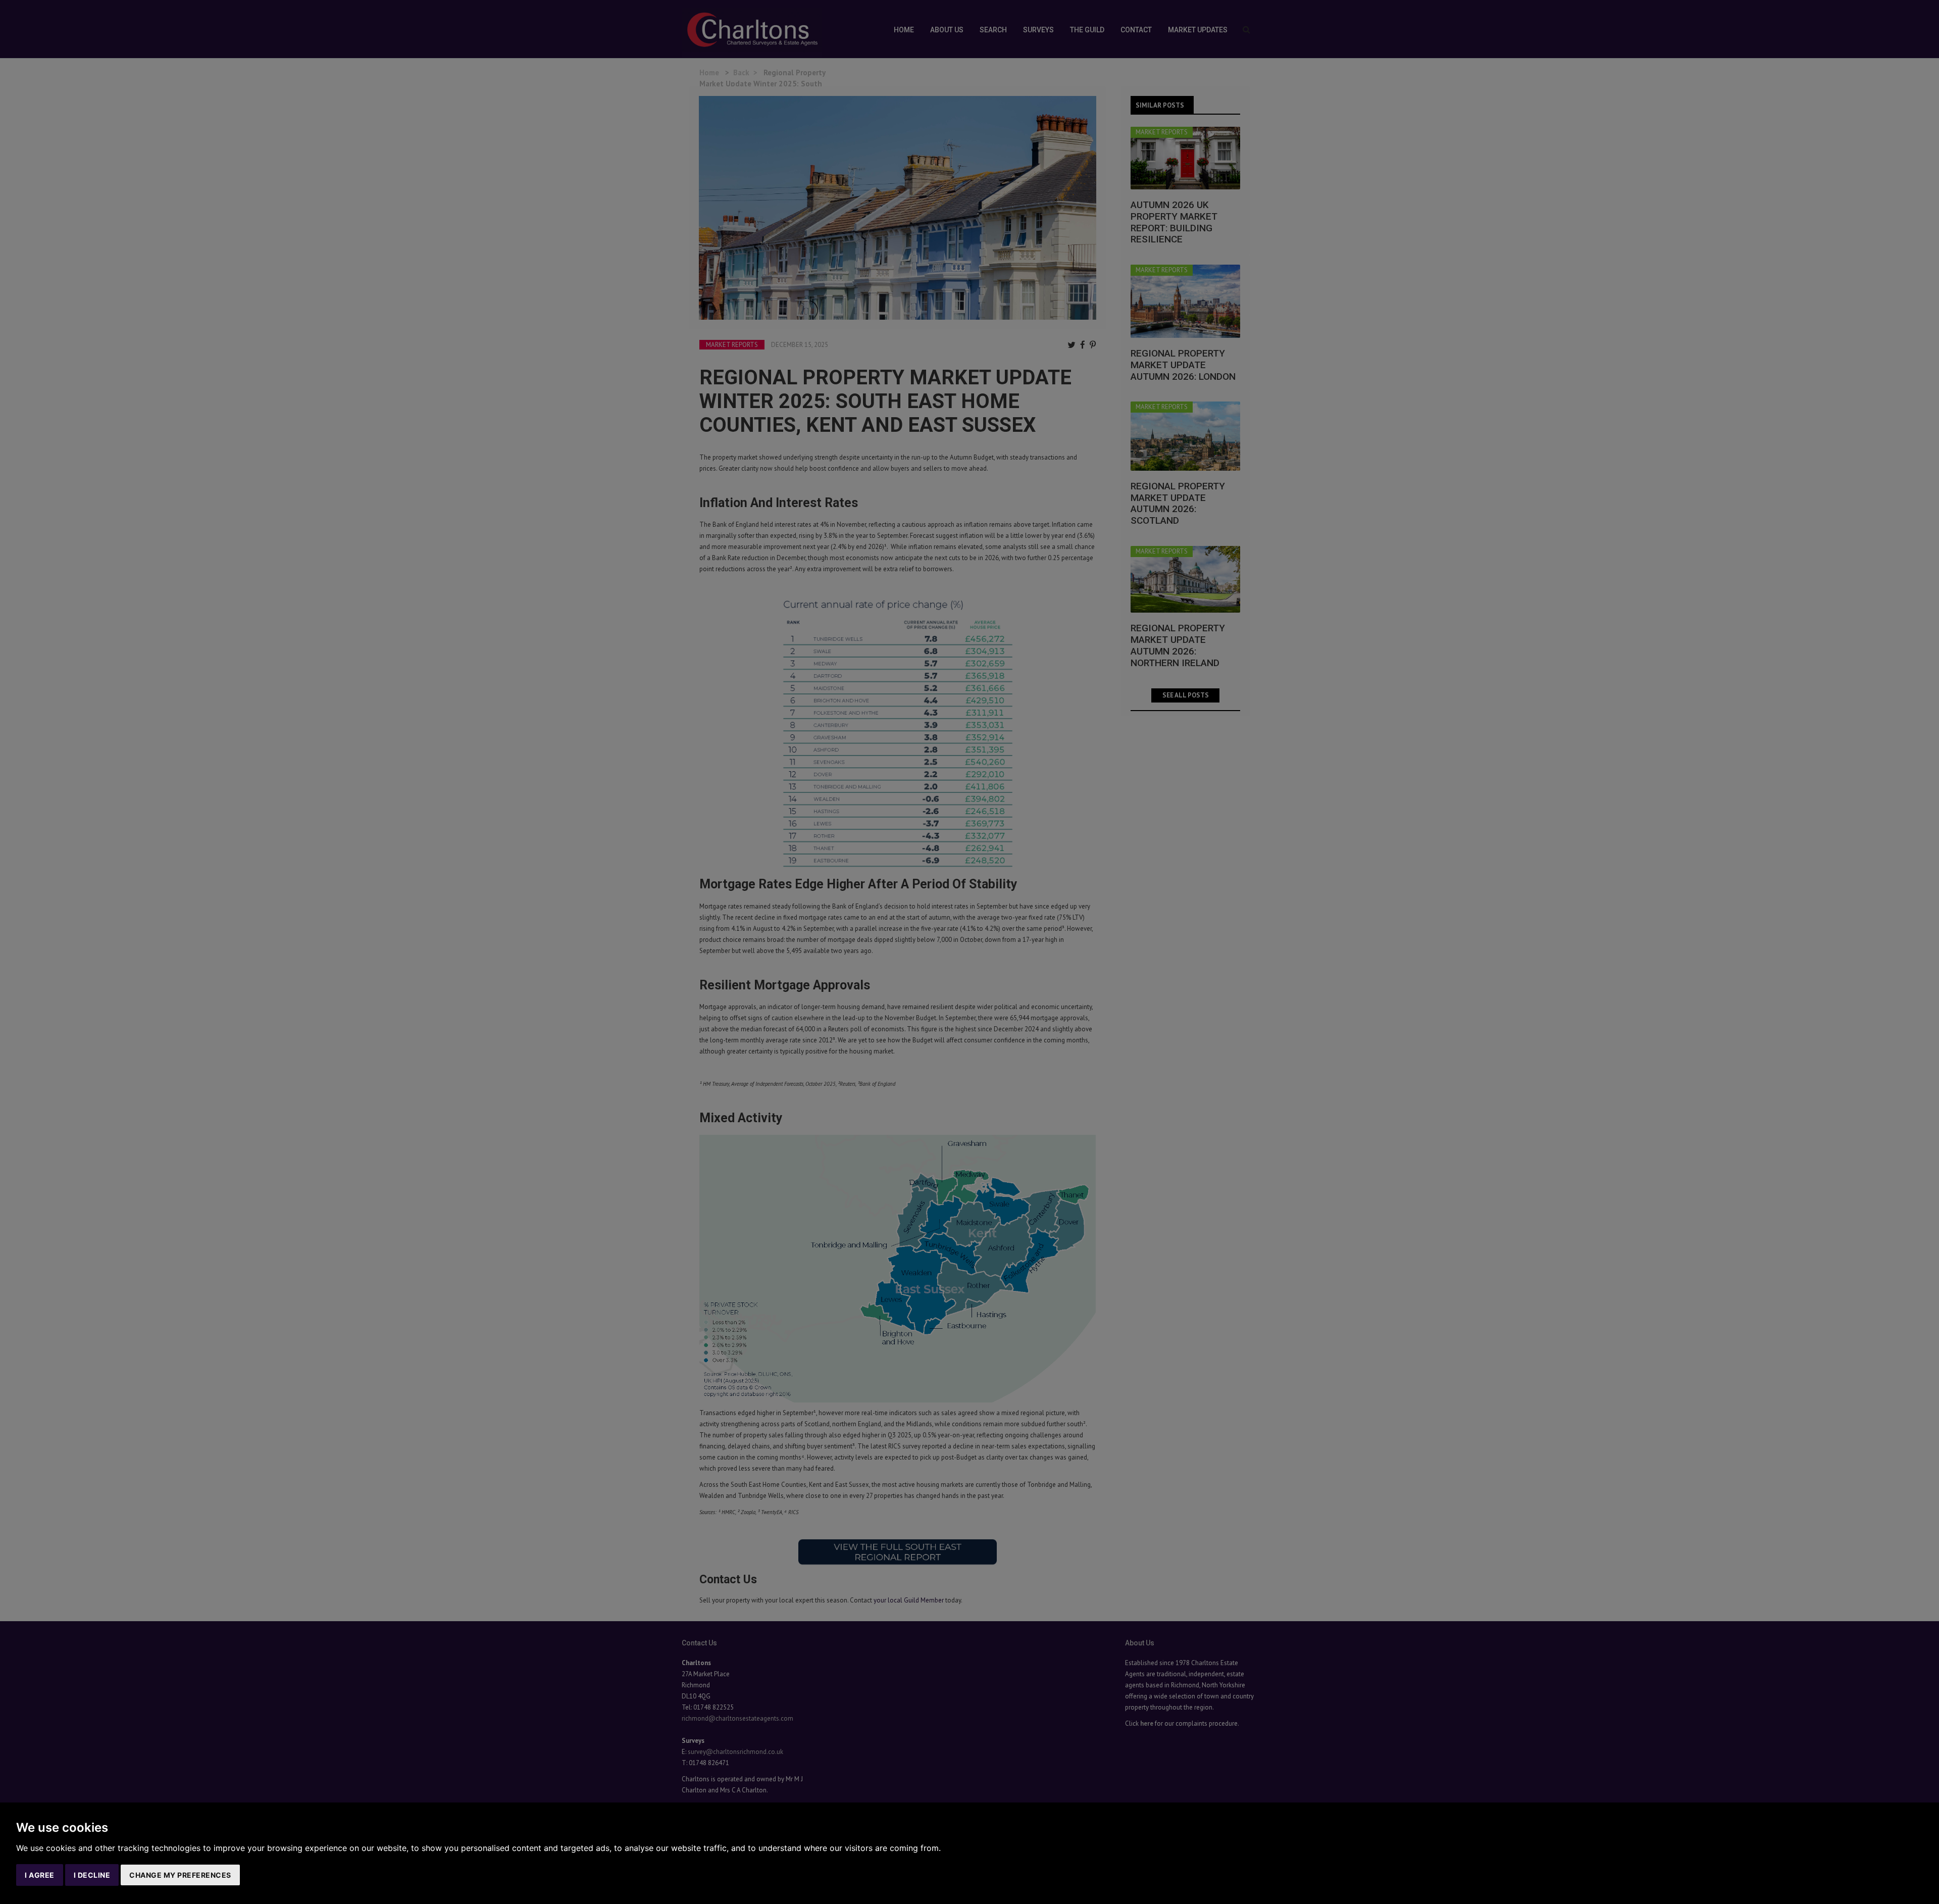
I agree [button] (40, 1875)
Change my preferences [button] (180, 1875)
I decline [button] (92, 1875)
